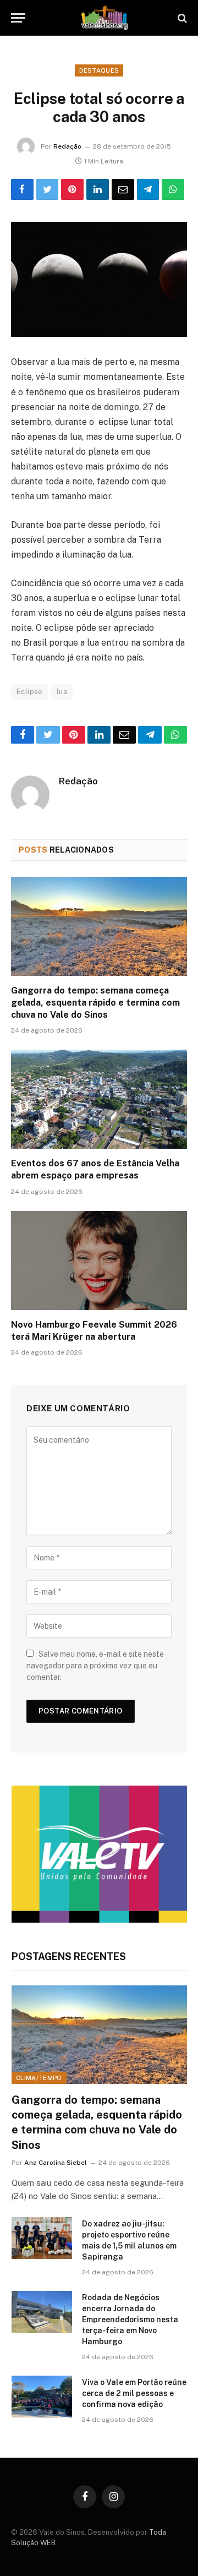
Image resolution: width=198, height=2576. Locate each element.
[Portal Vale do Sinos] (105, 18)
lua (62, 692)
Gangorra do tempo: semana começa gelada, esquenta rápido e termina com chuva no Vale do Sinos (95, 1003)
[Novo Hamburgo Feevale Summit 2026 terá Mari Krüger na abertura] (99, 1260)
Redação (67, 146)
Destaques (99, 70)
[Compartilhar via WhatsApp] (173, 189)
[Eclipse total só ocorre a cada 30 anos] (99, 279)
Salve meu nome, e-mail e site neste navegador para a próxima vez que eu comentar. (95, 1666)
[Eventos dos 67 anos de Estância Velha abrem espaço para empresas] (99, 1099)
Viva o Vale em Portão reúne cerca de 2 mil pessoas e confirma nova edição (134, 2393)
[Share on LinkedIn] (98, 189)
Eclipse (30, 692)
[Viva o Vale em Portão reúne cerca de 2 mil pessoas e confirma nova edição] (42, 2397)
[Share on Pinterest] (72, 189)
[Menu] (18, 18)
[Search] (181, 18)
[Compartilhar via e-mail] (123, 189)
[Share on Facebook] (22, 189)
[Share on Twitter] (48, 189)
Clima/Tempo (39, 2078)
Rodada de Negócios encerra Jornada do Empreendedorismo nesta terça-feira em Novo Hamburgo (130, 2320)
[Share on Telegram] (148, 189)
